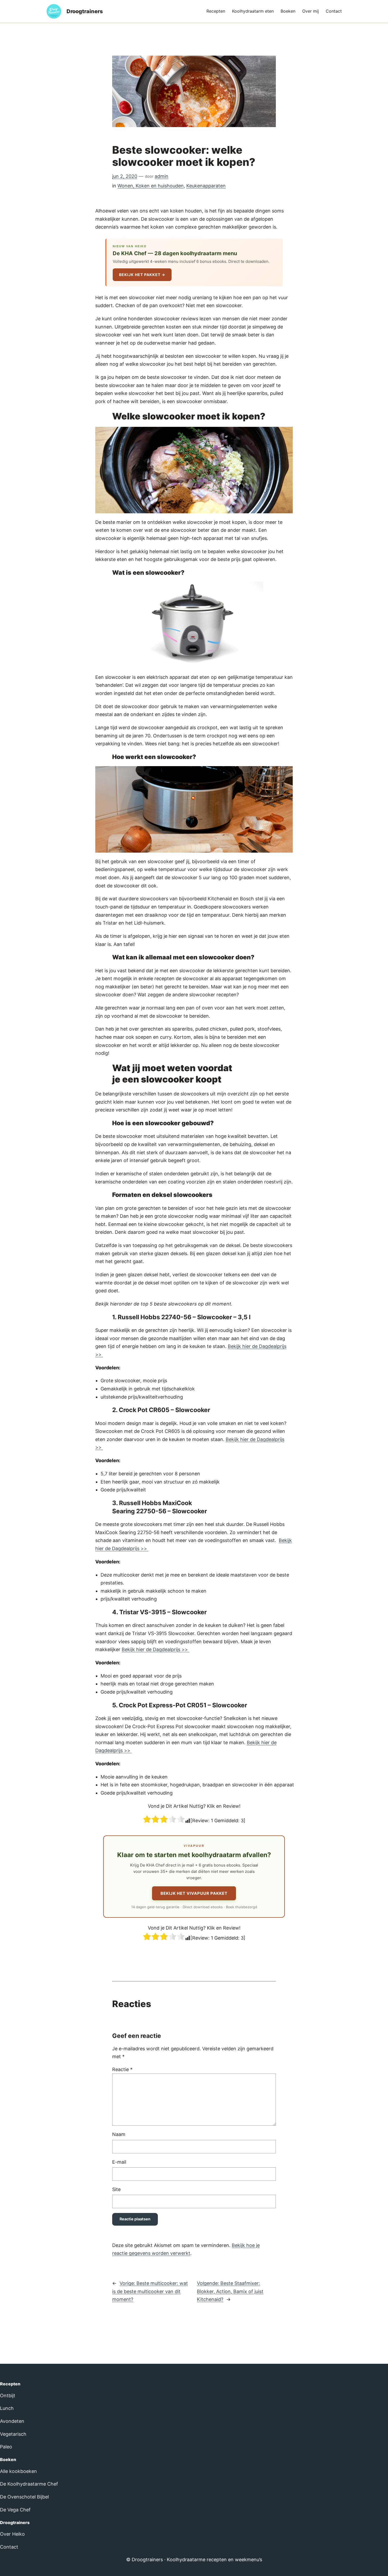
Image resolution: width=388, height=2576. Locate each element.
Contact (9, 2547)
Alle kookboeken (18, 2471)
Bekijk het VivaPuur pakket (194, 1893)
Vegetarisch (13, 2434)
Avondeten (12, 2421)
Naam (119, 2134)
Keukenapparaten (206, 186)
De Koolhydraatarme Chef (29, 2484)
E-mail (119, 2162)
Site (116, 2189)
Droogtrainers (85, 11)
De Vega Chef (15, 2510)
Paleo (6, 2447)
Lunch (7, 2408)
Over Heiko (12, 2534)
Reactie (122, 2069)
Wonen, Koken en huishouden (151, 186)
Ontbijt (8, 2396)
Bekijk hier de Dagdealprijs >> (155, 1649)
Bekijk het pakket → (142, 275)
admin (162, 176)
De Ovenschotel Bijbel (24, 2497)
